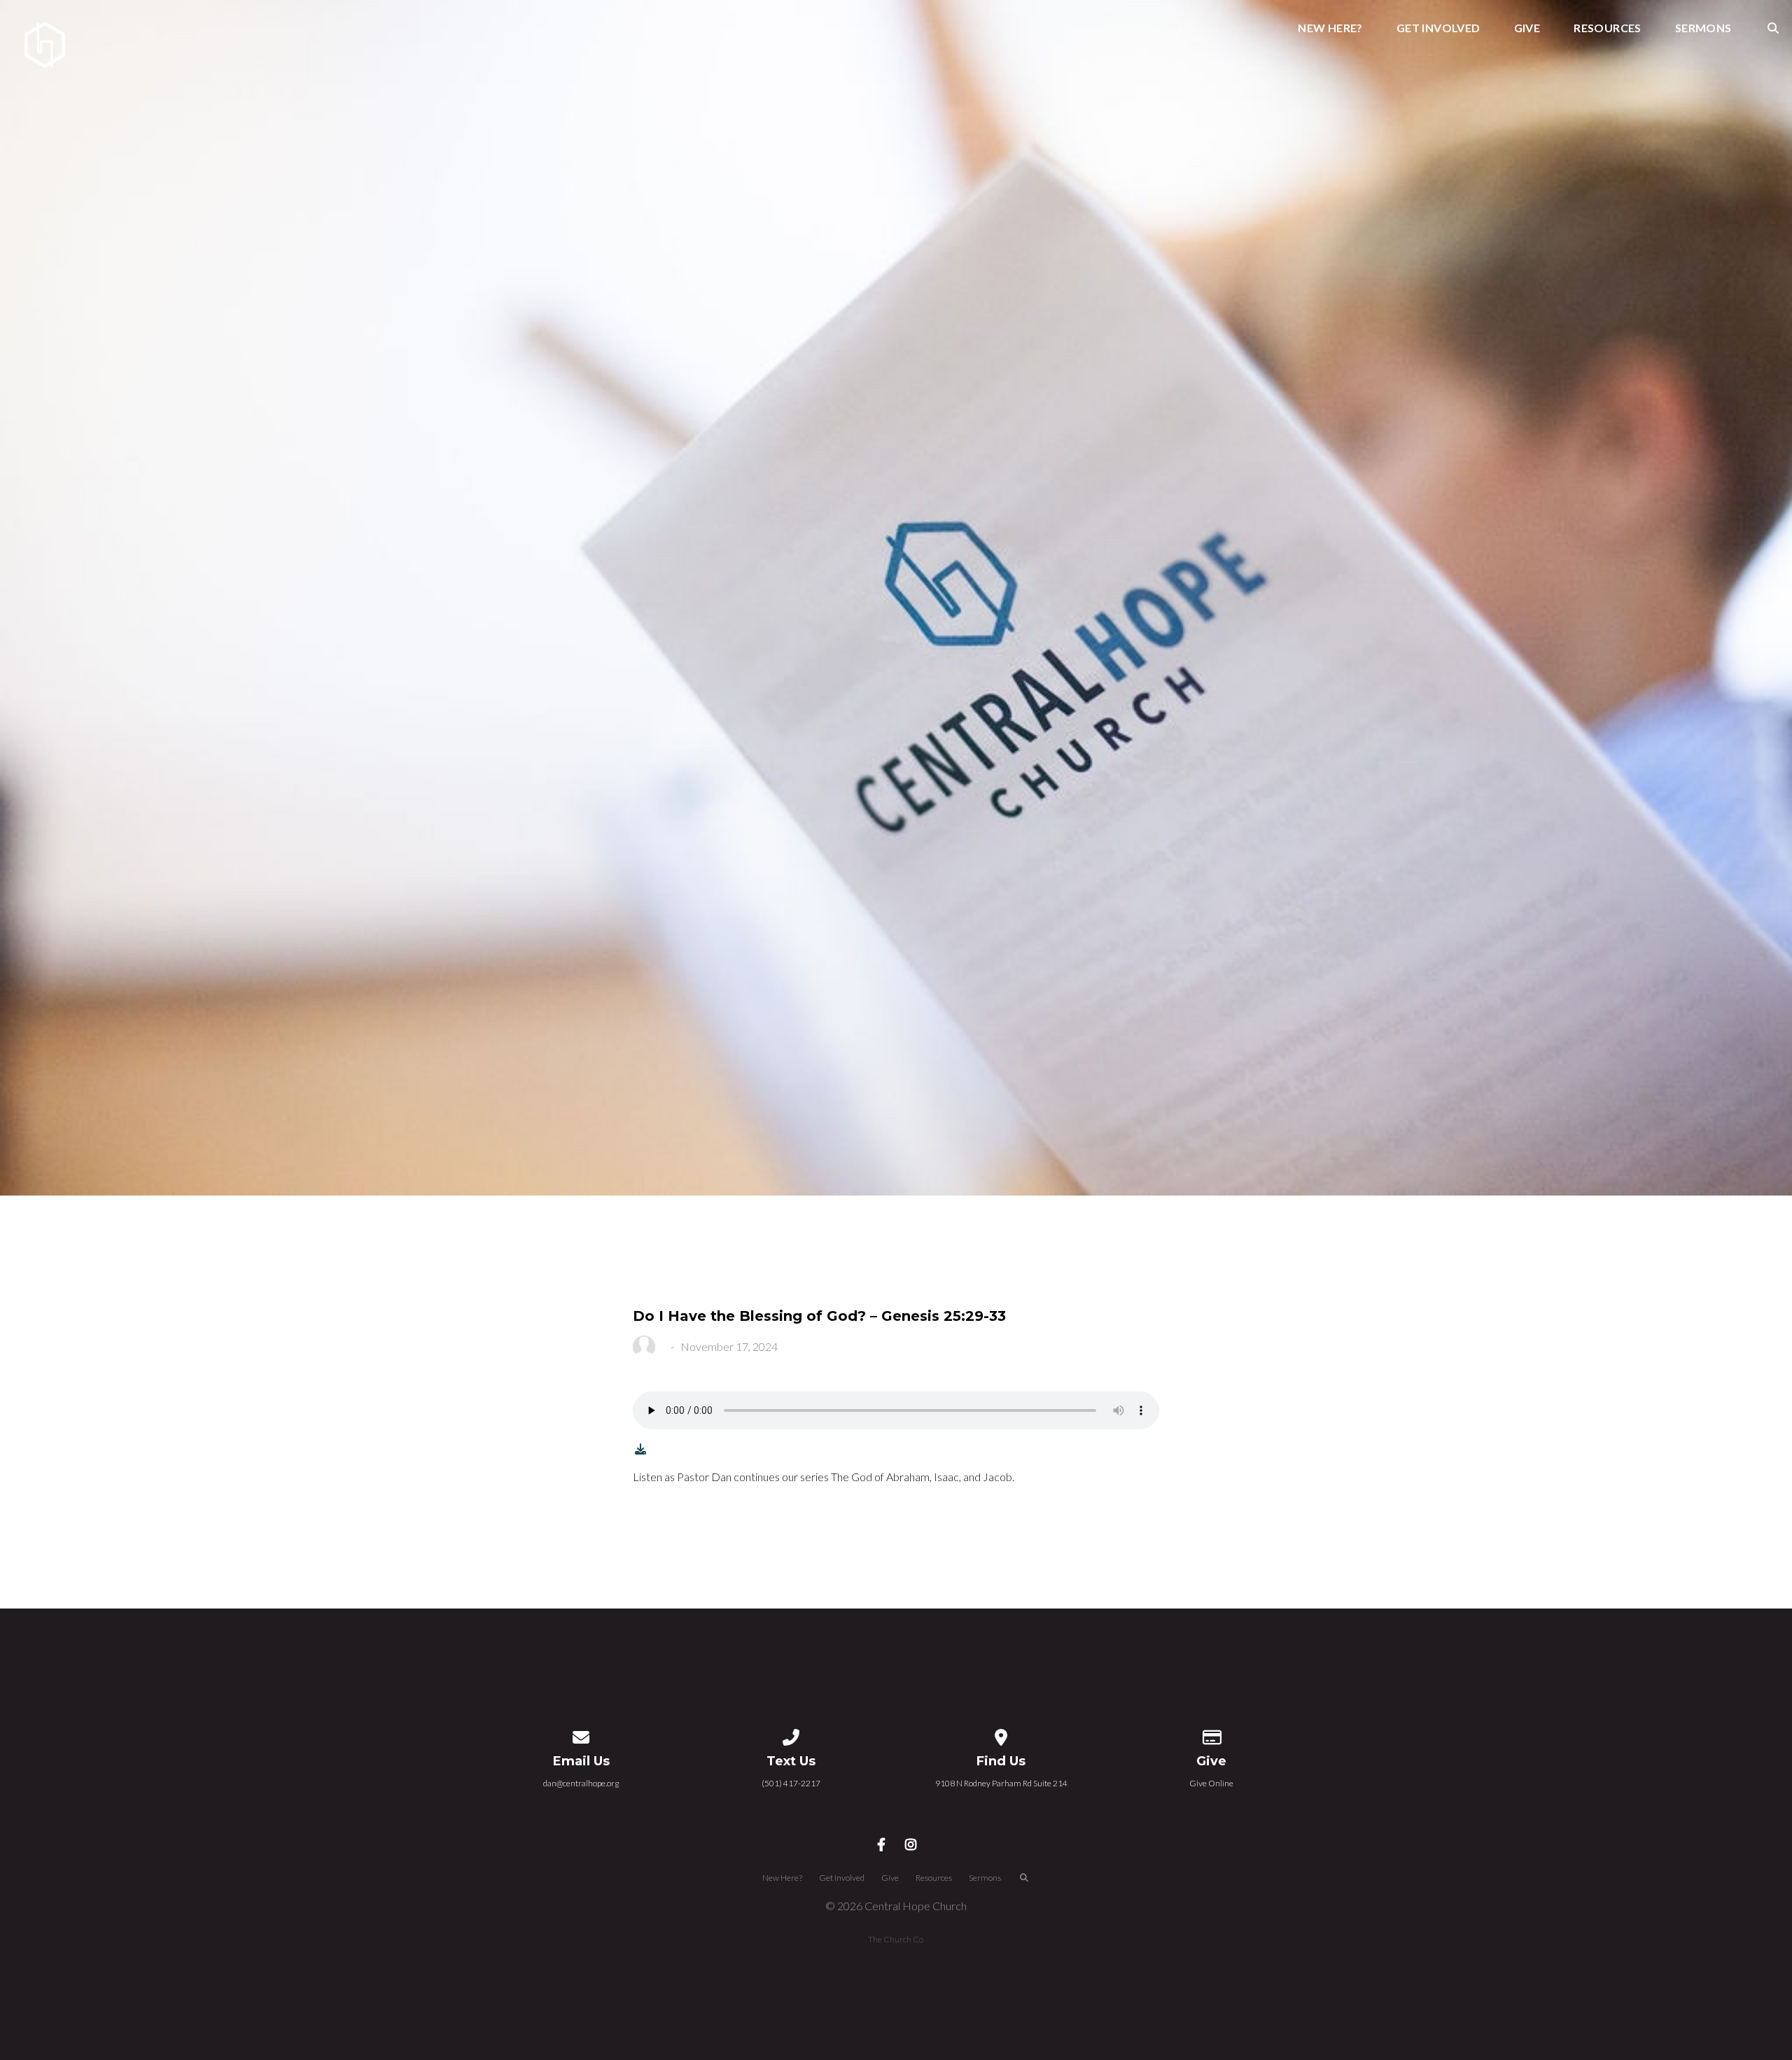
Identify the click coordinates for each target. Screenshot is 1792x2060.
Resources (1608, 28)
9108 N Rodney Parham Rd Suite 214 (1001, 1783)
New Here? (1330, 28)
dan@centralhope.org (581, 1783)
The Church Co (896, 1939)
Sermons (1703, 28)
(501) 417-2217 (791, 1783)
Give (1527, 28)
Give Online (1211, 1783)
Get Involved (1438, 28)
